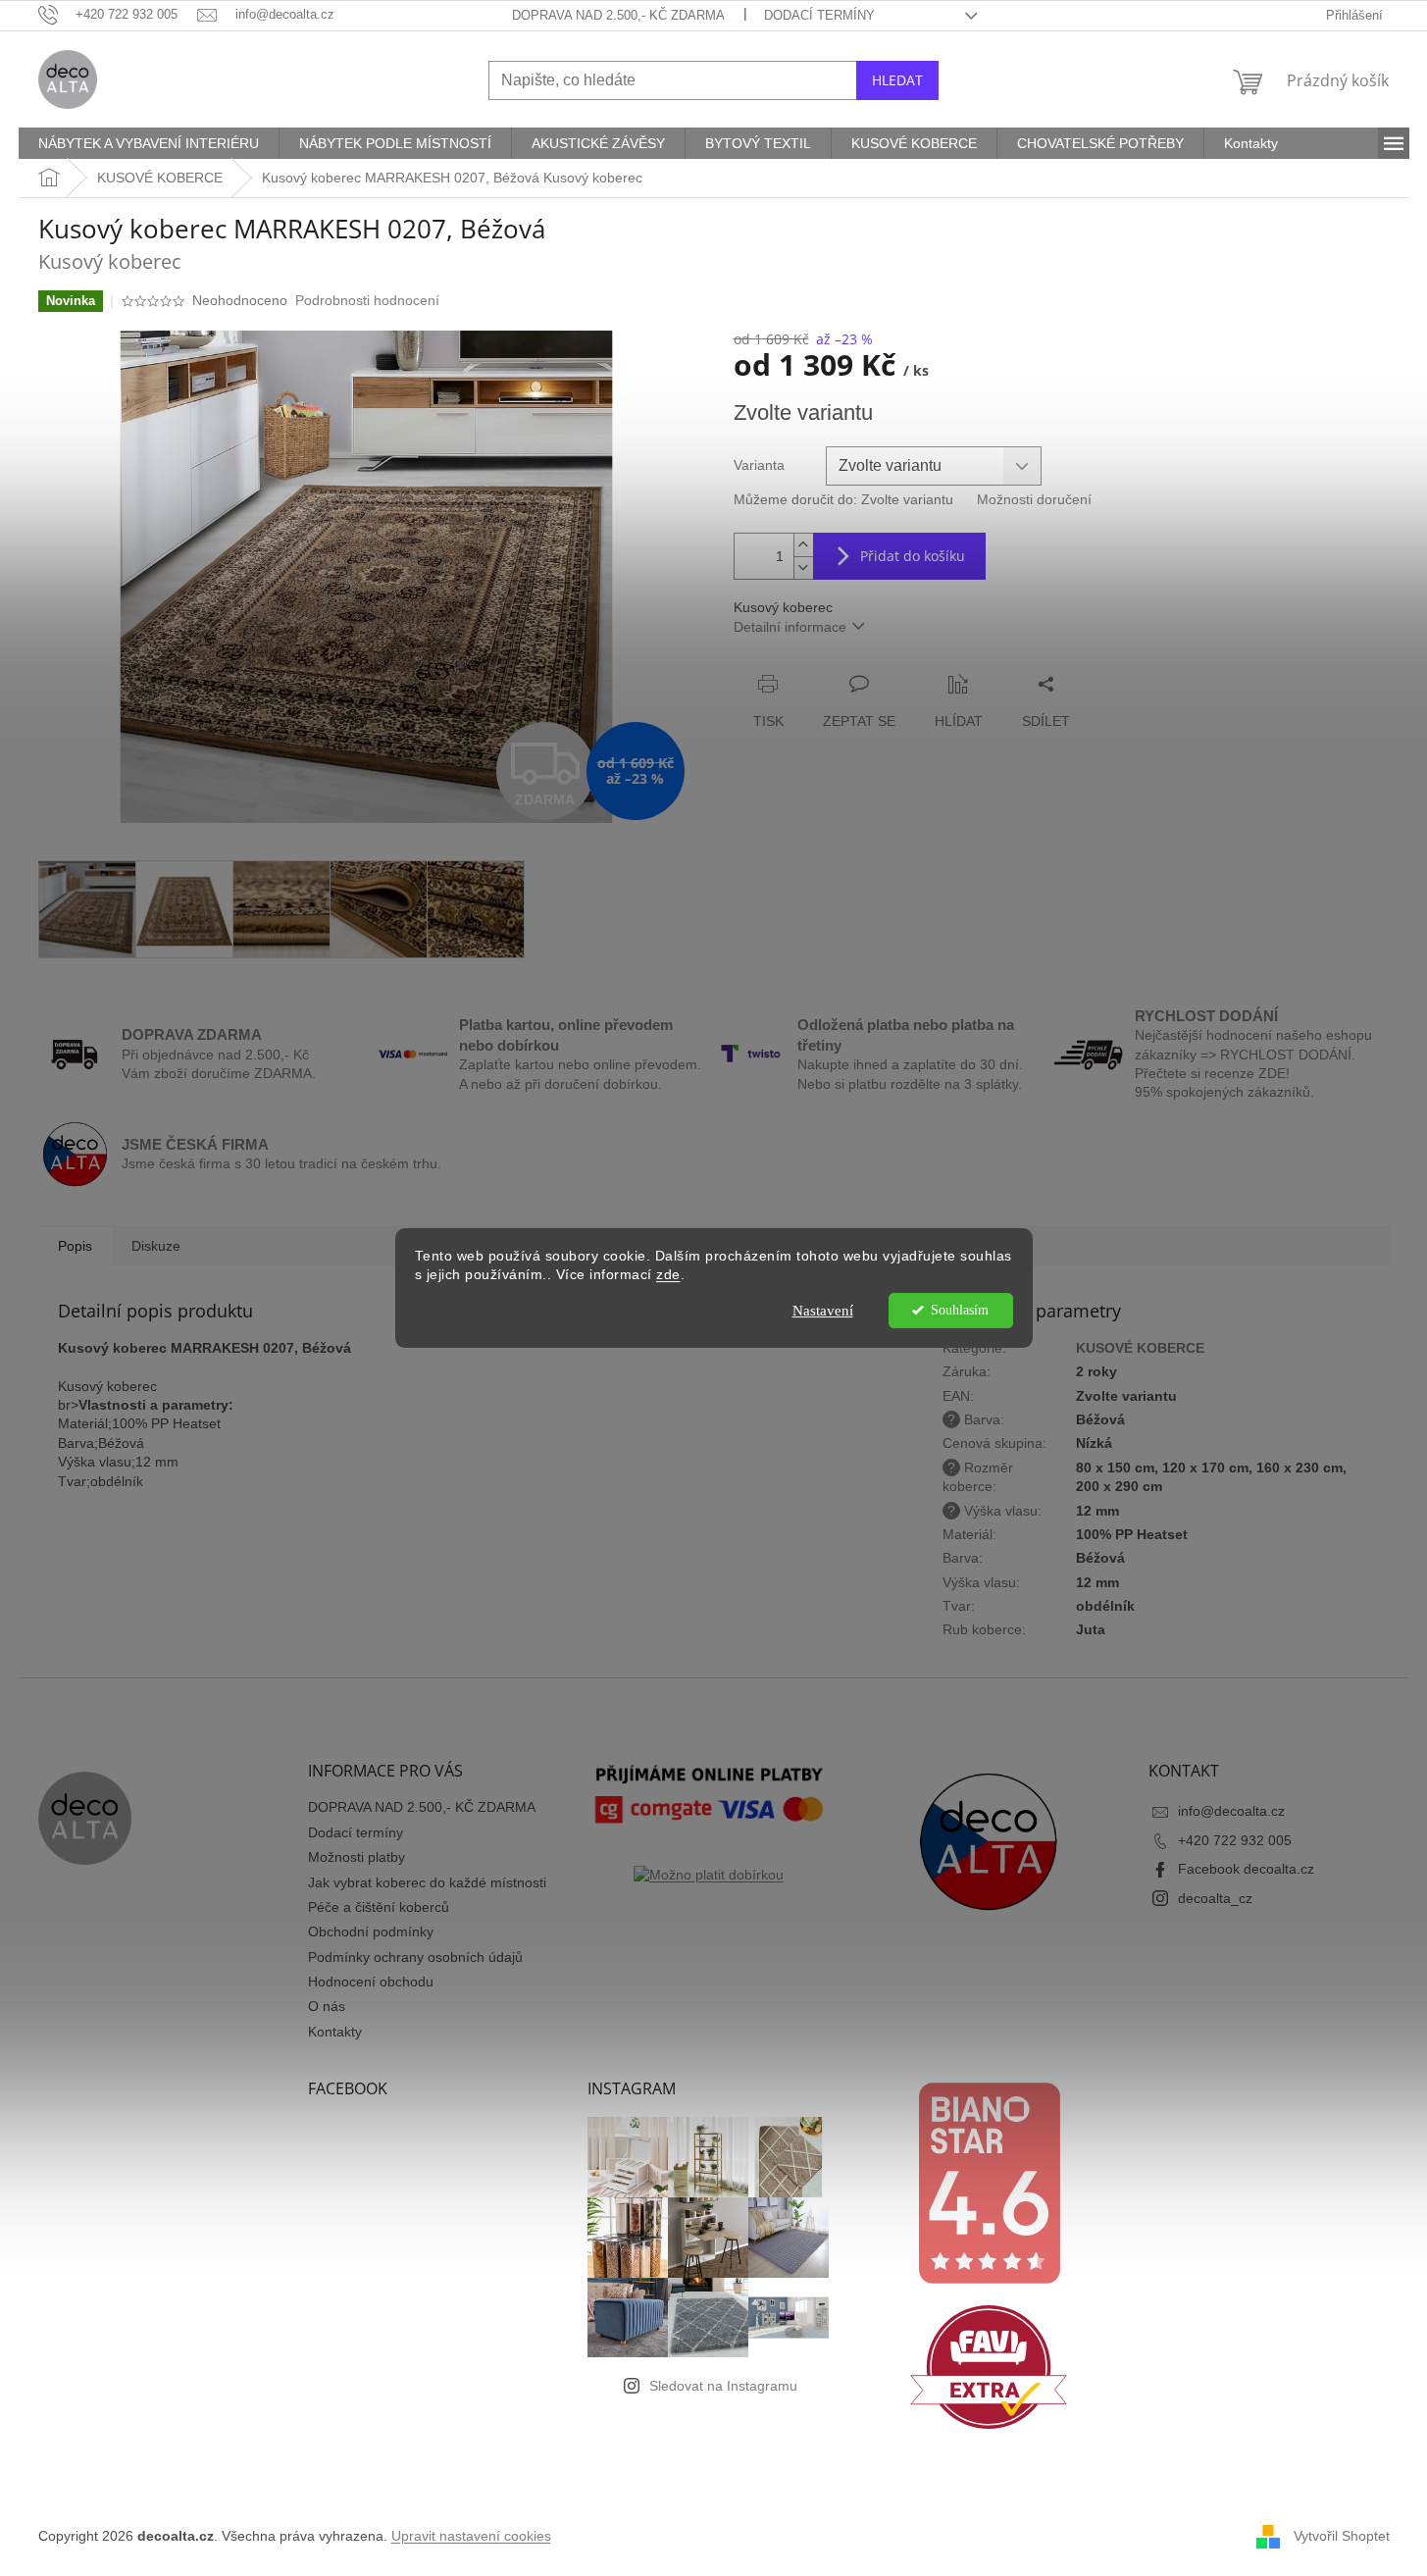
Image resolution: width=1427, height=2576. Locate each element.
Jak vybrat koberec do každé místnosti (427, 1882)
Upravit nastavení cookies (471, 2536)
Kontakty (335, 2032)
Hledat (897, 80)
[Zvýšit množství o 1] (803, 545)
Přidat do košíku (913, 556)
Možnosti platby (357, 1857)
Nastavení (823, 1311)
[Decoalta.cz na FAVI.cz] (989, 2367)
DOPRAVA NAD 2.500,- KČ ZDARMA (618, 15)
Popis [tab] (75, 1246)
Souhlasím (960, 1310)
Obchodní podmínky (371, 1932)
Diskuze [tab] (156, 1246)
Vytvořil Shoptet (1342, 2536)
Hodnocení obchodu (371, 1982)
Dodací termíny (819, 15)
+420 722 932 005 (1235, 1840)
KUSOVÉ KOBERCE (1140, 1348)
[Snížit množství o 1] (803, 567)
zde (668, 1275)
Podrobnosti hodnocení (367, 300)
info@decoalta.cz (1231, 1811)
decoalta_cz (1215, 1898)
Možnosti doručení (1034, 499)
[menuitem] (149, 143)
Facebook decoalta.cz (1246, 1869)
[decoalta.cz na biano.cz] (989, 2183)
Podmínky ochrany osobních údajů (415, 1957)
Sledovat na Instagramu (723, 2386)
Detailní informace (790, 627)
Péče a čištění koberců (379, 1907)
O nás (327, 2006)
